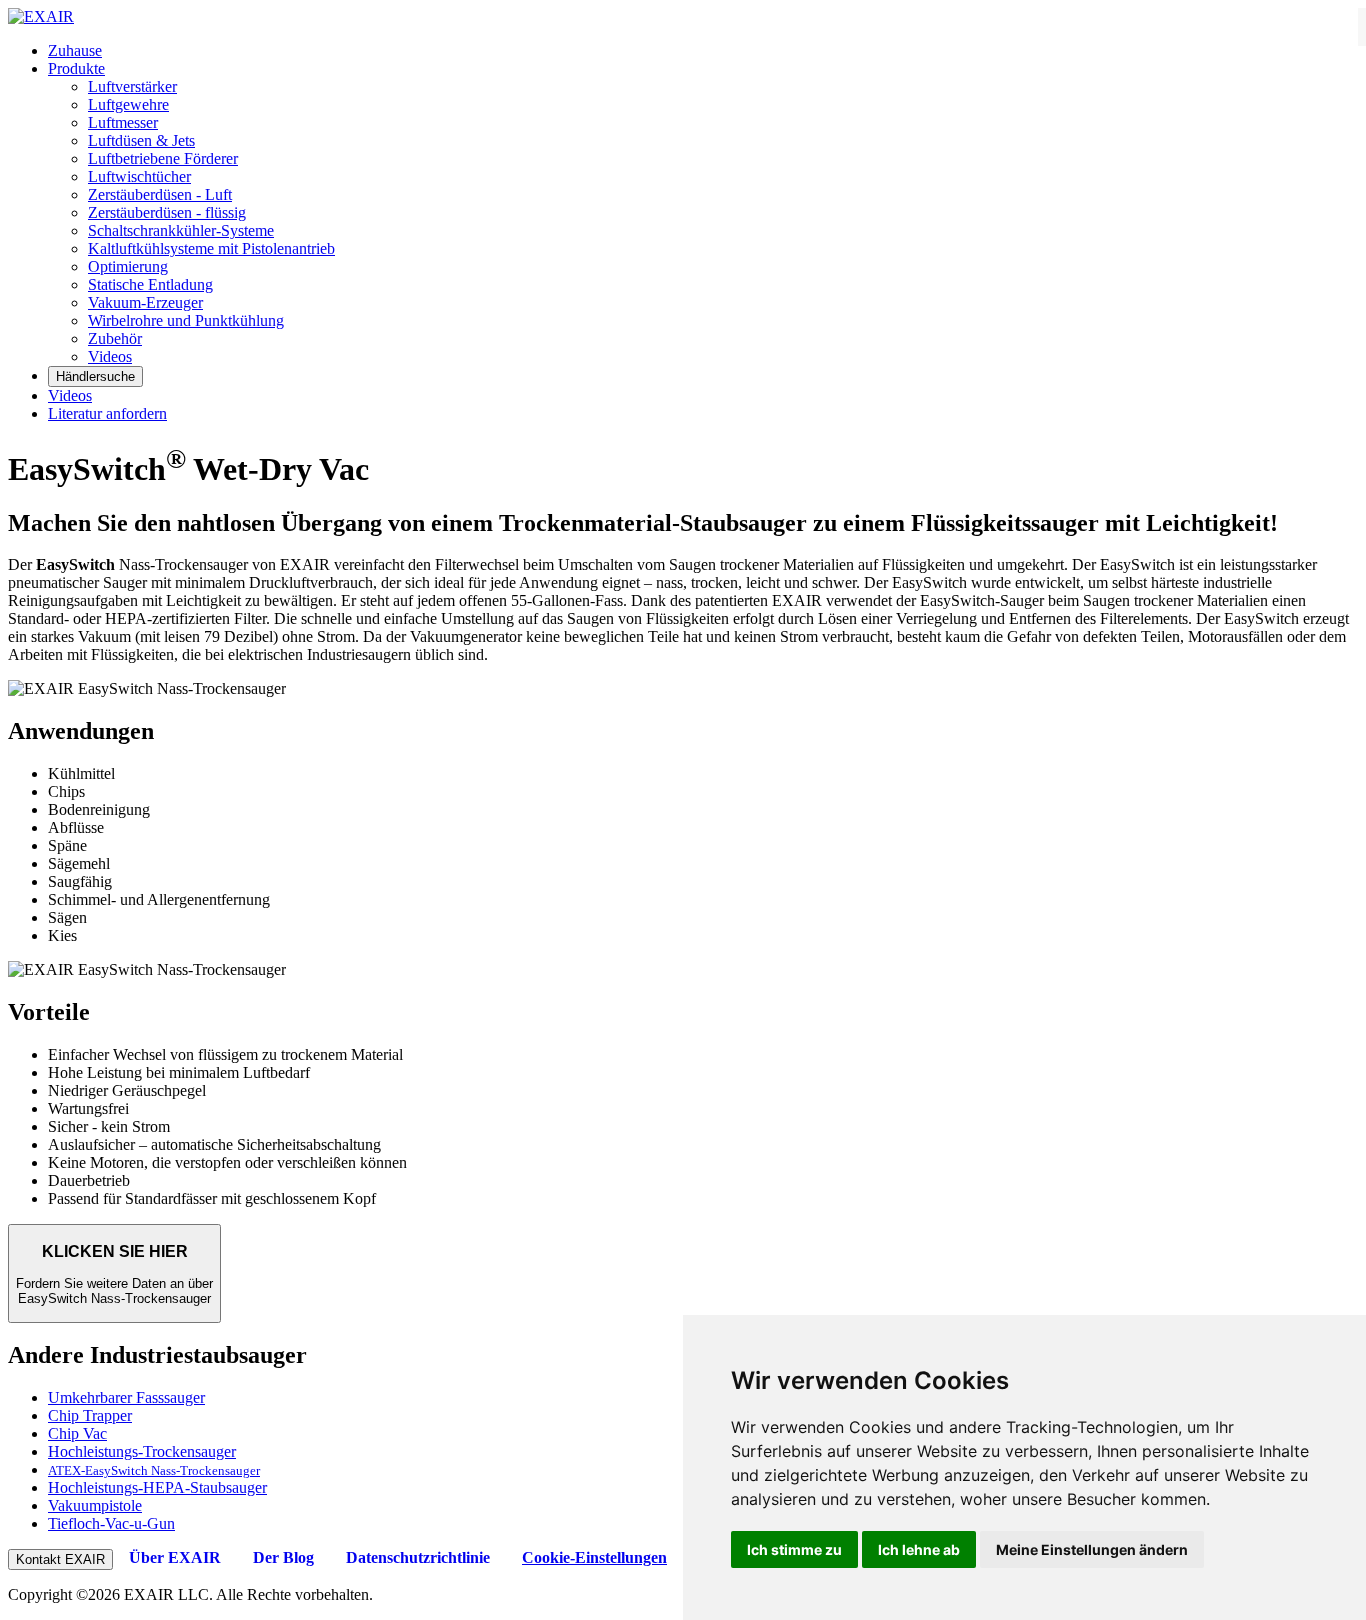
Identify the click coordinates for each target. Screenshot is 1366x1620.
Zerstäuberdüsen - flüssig (167, 212)
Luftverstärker (132, 86)
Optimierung (128, 266)
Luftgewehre (128, 104)
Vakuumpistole (95, 1505)
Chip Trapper (90, 1415)
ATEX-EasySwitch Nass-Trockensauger (154, 1471)
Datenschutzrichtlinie (418, 1557)
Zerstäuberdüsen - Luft (160, 194)
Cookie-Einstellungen (594, 1557)
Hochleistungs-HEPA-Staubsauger (157, 1487)
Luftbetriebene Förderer (163, 158)
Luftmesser (123, 122)
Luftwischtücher (139, 176)
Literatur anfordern (107, 413)
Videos (110, 356)
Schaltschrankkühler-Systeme (181, 230)
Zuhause (75, 50)
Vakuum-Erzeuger (145, 302)
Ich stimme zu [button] (794, 1549)
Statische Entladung (150, 284)
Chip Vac (77, 1433)
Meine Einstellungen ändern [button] (1092, 1549)
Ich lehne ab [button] (919, 1549)
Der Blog (283, 1557)
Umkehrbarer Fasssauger (126, 1397)
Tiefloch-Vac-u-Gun (111, 1523)
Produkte (76, 68)
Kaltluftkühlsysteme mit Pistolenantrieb (211, 248)
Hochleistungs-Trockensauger (142, 1451)
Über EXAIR (175, 1557)
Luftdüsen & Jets (141, 140)
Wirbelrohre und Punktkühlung (186, 320)
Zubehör (115, 338)
